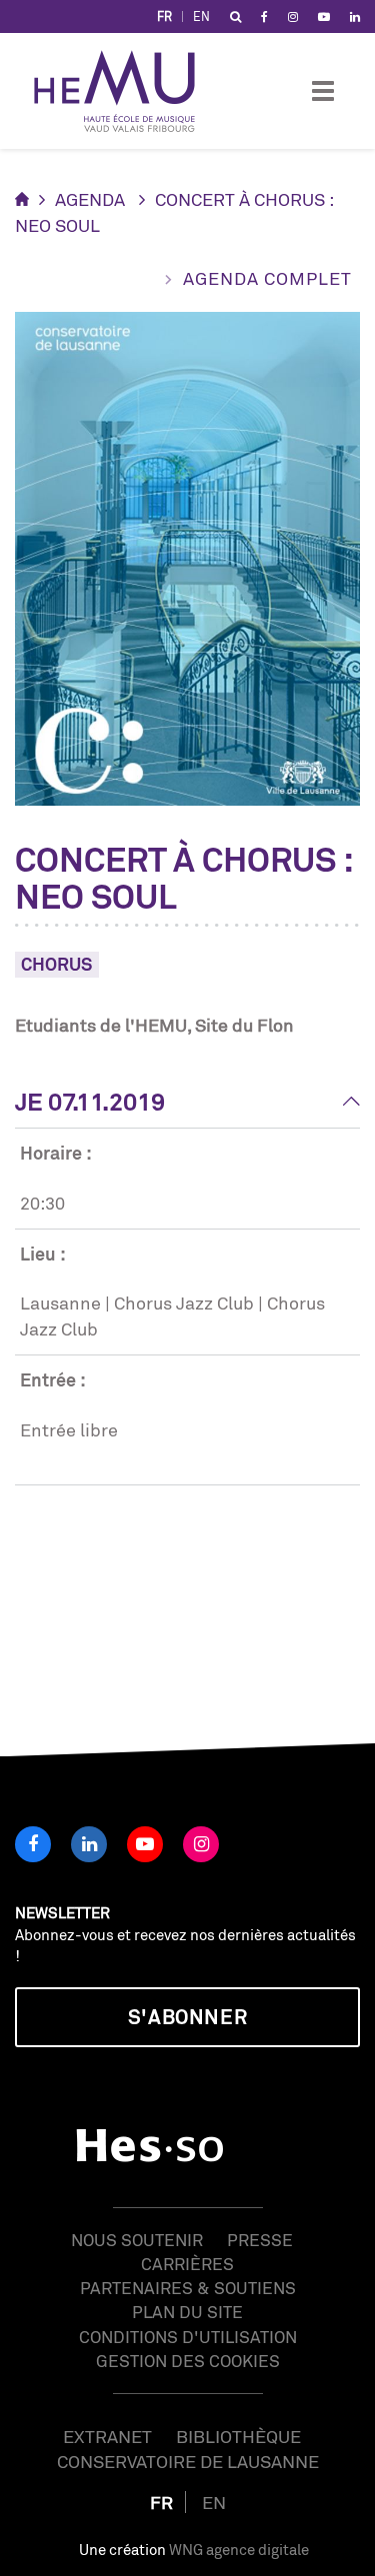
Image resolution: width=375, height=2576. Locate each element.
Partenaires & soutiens (188, 2288)
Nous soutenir (137, 2240)
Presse (260, 2240)
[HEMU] (124, 91)
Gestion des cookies (188, 2361)
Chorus (57, 964)
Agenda (90, 199)
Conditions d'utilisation (188, 2337)
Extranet (107, 2436)
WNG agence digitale (239, 2550)
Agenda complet (267, 278)
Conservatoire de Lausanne (188, 2461)
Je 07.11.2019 (90, 1102)
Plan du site (187, 2312)
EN (201, 16)
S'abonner (187, 2017)
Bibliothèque (238, 2436)
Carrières (187, 2264)
